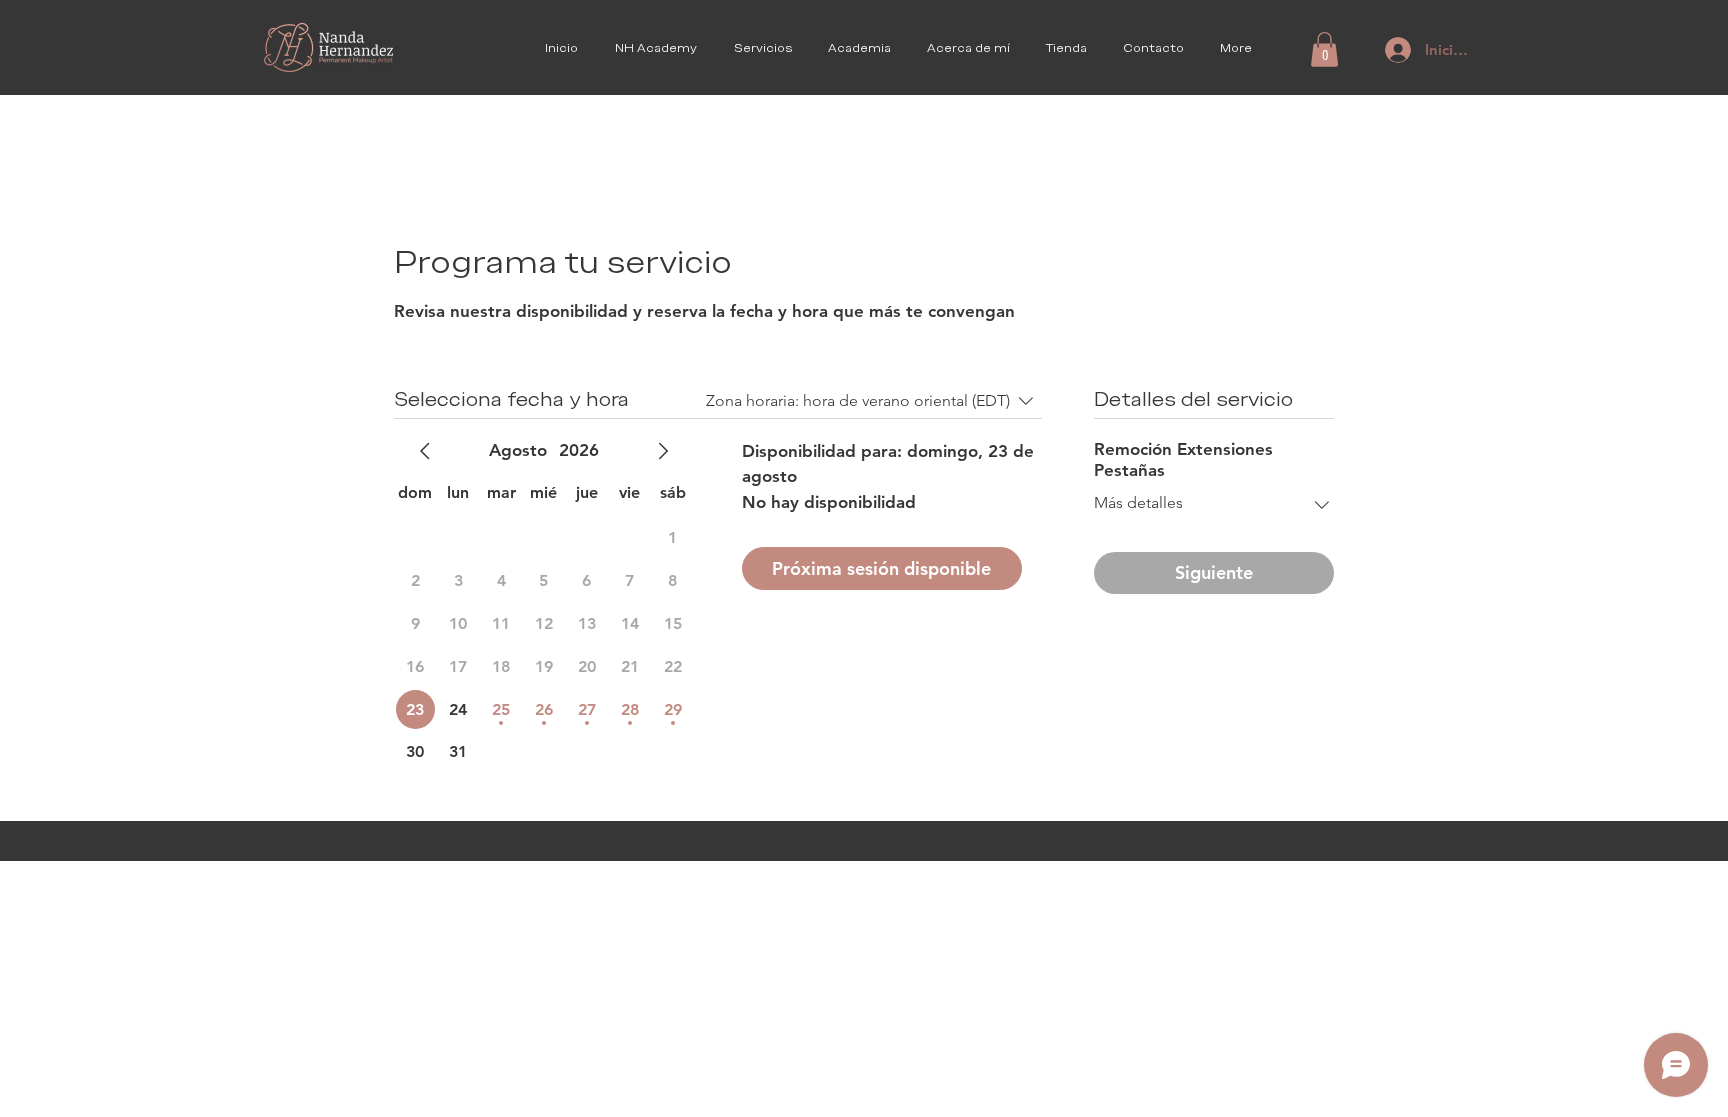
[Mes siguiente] (663, 451)
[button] (1324, 49)
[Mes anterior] (425, 451)
